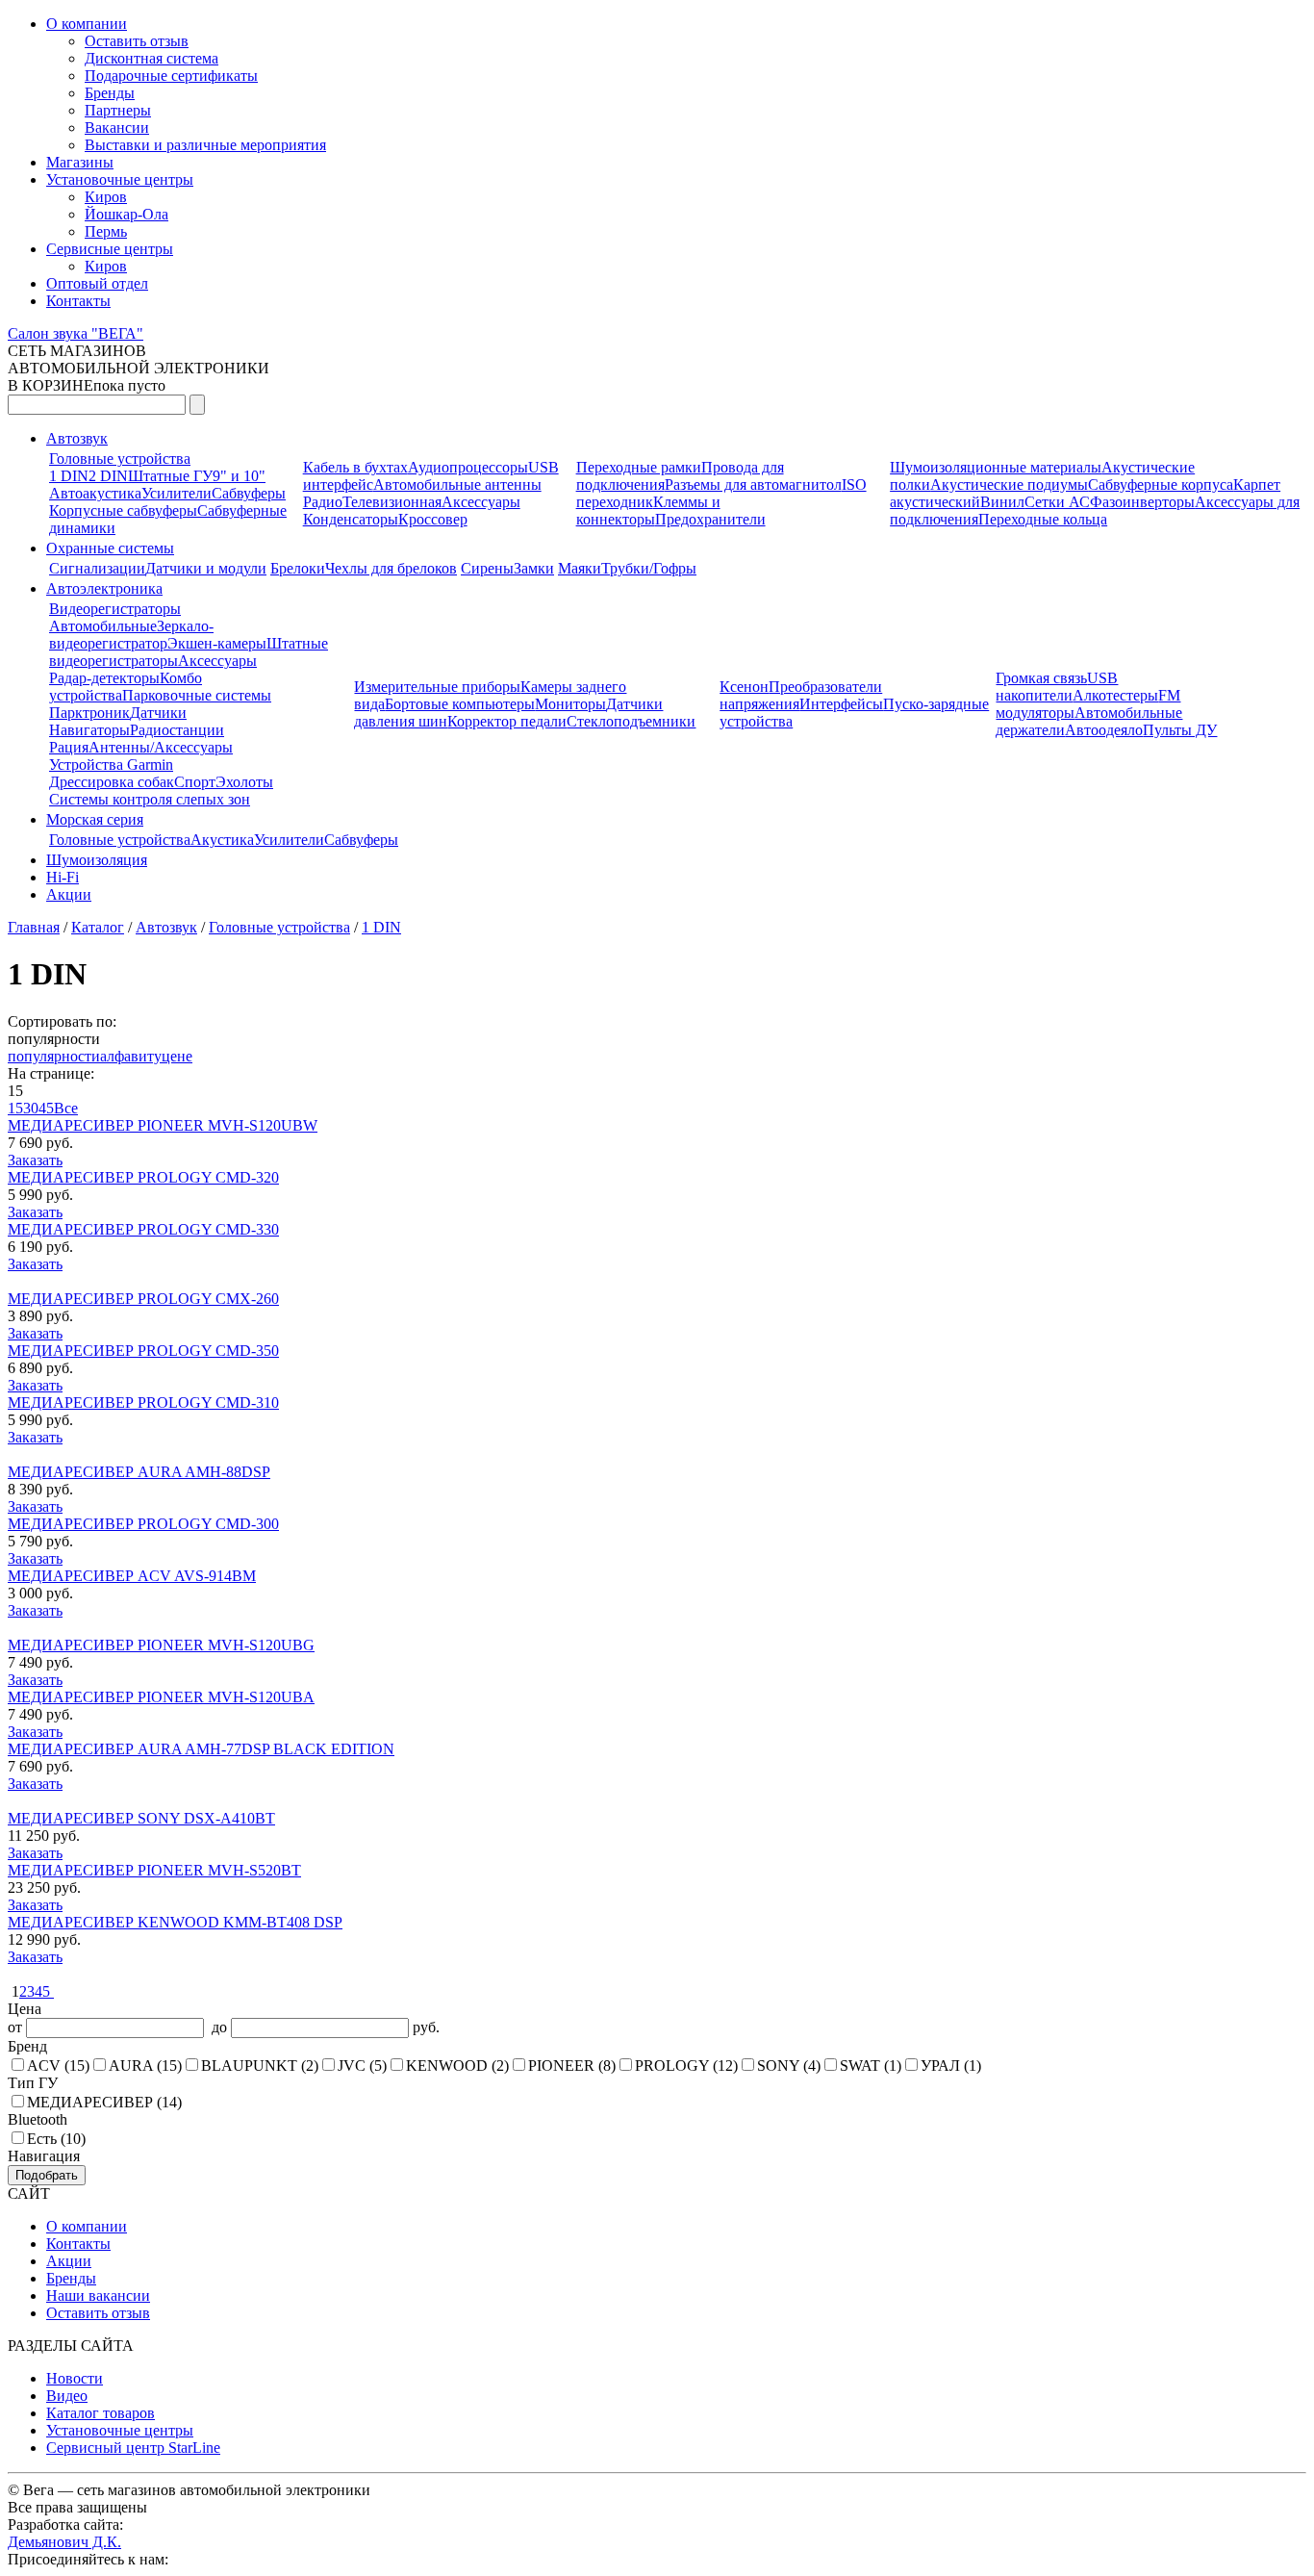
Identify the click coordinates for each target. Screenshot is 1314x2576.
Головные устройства (120, 459)
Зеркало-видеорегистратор (131, 635)
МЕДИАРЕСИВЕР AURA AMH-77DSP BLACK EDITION (201, 1749)
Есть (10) (56, 2139)
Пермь (106, 231)
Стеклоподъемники (631, 721)
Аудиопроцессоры (468, 467)
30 (31, 1108)
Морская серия (95, 819)
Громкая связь (1041, 678)
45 (46, 1108)
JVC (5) (362, 2066)
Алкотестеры (1115, 695)
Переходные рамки (639, 467)
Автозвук (77, 438)
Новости (75, 2378)
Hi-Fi (63, 877)
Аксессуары (481, 502)
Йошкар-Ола (126, 214)
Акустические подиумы (1009, 485)
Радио (323, 502)
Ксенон (744, 687)
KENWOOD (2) (457, 2066)
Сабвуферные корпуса (1161, 485)
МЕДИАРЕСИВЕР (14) (104, 2102)
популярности (54, 1056)
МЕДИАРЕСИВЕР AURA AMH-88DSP (139, 1472)
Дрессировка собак (112, 782)
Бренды (110, 93)
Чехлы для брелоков (391, 568)
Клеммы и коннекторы (648, 510)
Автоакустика (95, 493)
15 (15, 1108)
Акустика (222, 840)
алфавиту (131, 1056)
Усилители (177, 493)
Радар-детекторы (104, 678)
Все (66, 1108)
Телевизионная (392, 502)
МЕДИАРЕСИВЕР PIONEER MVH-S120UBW (163, 1125)
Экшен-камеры (217, 643)
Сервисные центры (110, 249)
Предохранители (710, 519)
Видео (67, 2396)
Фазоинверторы (1142, 502)
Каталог (98, 927)
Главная (34, 927)
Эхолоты (244, 782)
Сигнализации (97, 568)
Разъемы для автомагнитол (753, 485)
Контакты (78, 301)
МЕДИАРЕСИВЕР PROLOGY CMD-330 (143, 1229)
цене (177, 1056)
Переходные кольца (1043, 519)
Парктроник (89, 713)
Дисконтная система (152, 58)
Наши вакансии (98, 2295)
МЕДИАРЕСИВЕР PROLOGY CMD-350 (143, 1351)
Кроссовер (433, 519)
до (217, 2027)
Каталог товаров (101, 2413)
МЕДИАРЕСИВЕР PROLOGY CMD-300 (143, 1524)
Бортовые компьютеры (460, 704)
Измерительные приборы (437, 687)
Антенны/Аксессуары (161, 747)
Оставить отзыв (137, 41)
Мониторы (570, 704)
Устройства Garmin (111, 765)
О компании (87, 24)
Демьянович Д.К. (64, 2542)
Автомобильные (103, 626)
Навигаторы (89, 730)
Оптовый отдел (97, 283)
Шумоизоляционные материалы (996, 467)
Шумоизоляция (97, 860)
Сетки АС (1057, 502)
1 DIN (69, 476)
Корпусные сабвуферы (123, 510)
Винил (1002, 502)
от (17, 2027)
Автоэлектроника (104, 588)
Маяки (580, 568)
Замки (534, 568)
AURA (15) (145, 2066)
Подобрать (47, 2175)
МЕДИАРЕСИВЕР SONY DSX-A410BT (141, 1818)
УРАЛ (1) (951, 2066)
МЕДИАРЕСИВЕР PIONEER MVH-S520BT (154, 1870)
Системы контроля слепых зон (150, 799)
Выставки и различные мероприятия (205, 145)
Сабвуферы (249, 493)
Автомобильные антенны (457, 485)
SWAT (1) (871, 2066)
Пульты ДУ (1180, 730)
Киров (106, 197)
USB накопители (1057, 687)
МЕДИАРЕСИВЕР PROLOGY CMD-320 (143, 1177)
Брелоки (298, 568)
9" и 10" (239, 476)
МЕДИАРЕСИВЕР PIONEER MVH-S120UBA (161, 1697)
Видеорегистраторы (115, 609)
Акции (69, 894)
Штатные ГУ (170, 476)
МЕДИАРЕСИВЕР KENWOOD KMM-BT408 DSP (175, 1922)
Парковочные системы (197, 695)
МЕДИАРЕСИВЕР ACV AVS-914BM (132, 1576)
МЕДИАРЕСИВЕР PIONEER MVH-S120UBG (161, 1645)
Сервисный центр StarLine (133, 2448)
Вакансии (117, 128)
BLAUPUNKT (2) (260, 2066)
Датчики (158, 713)
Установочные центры (120, 179)
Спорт (195, 782)
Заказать (35, 1160)
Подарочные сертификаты (171, 76)
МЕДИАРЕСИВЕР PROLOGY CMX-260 (143, 1299)
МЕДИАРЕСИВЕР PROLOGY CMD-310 (143, 1403)
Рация (69, 747)
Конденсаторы (351, 519)
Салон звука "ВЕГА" (76, 333)
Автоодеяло (1104, 730)
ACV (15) (58, 2066)
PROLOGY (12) (686, 2066)
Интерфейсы (841, 704)
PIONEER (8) (572, 2066)
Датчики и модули (206, 568)
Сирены (487, 568)
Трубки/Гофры (649, 568)
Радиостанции (177, 730)
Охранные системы (110, 548)
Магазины (80, 162)
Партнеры (118, 110)
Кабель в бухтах (355, 467)
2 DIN (108, 476)
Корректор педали (507, 721)
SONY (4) (789, 2066)
